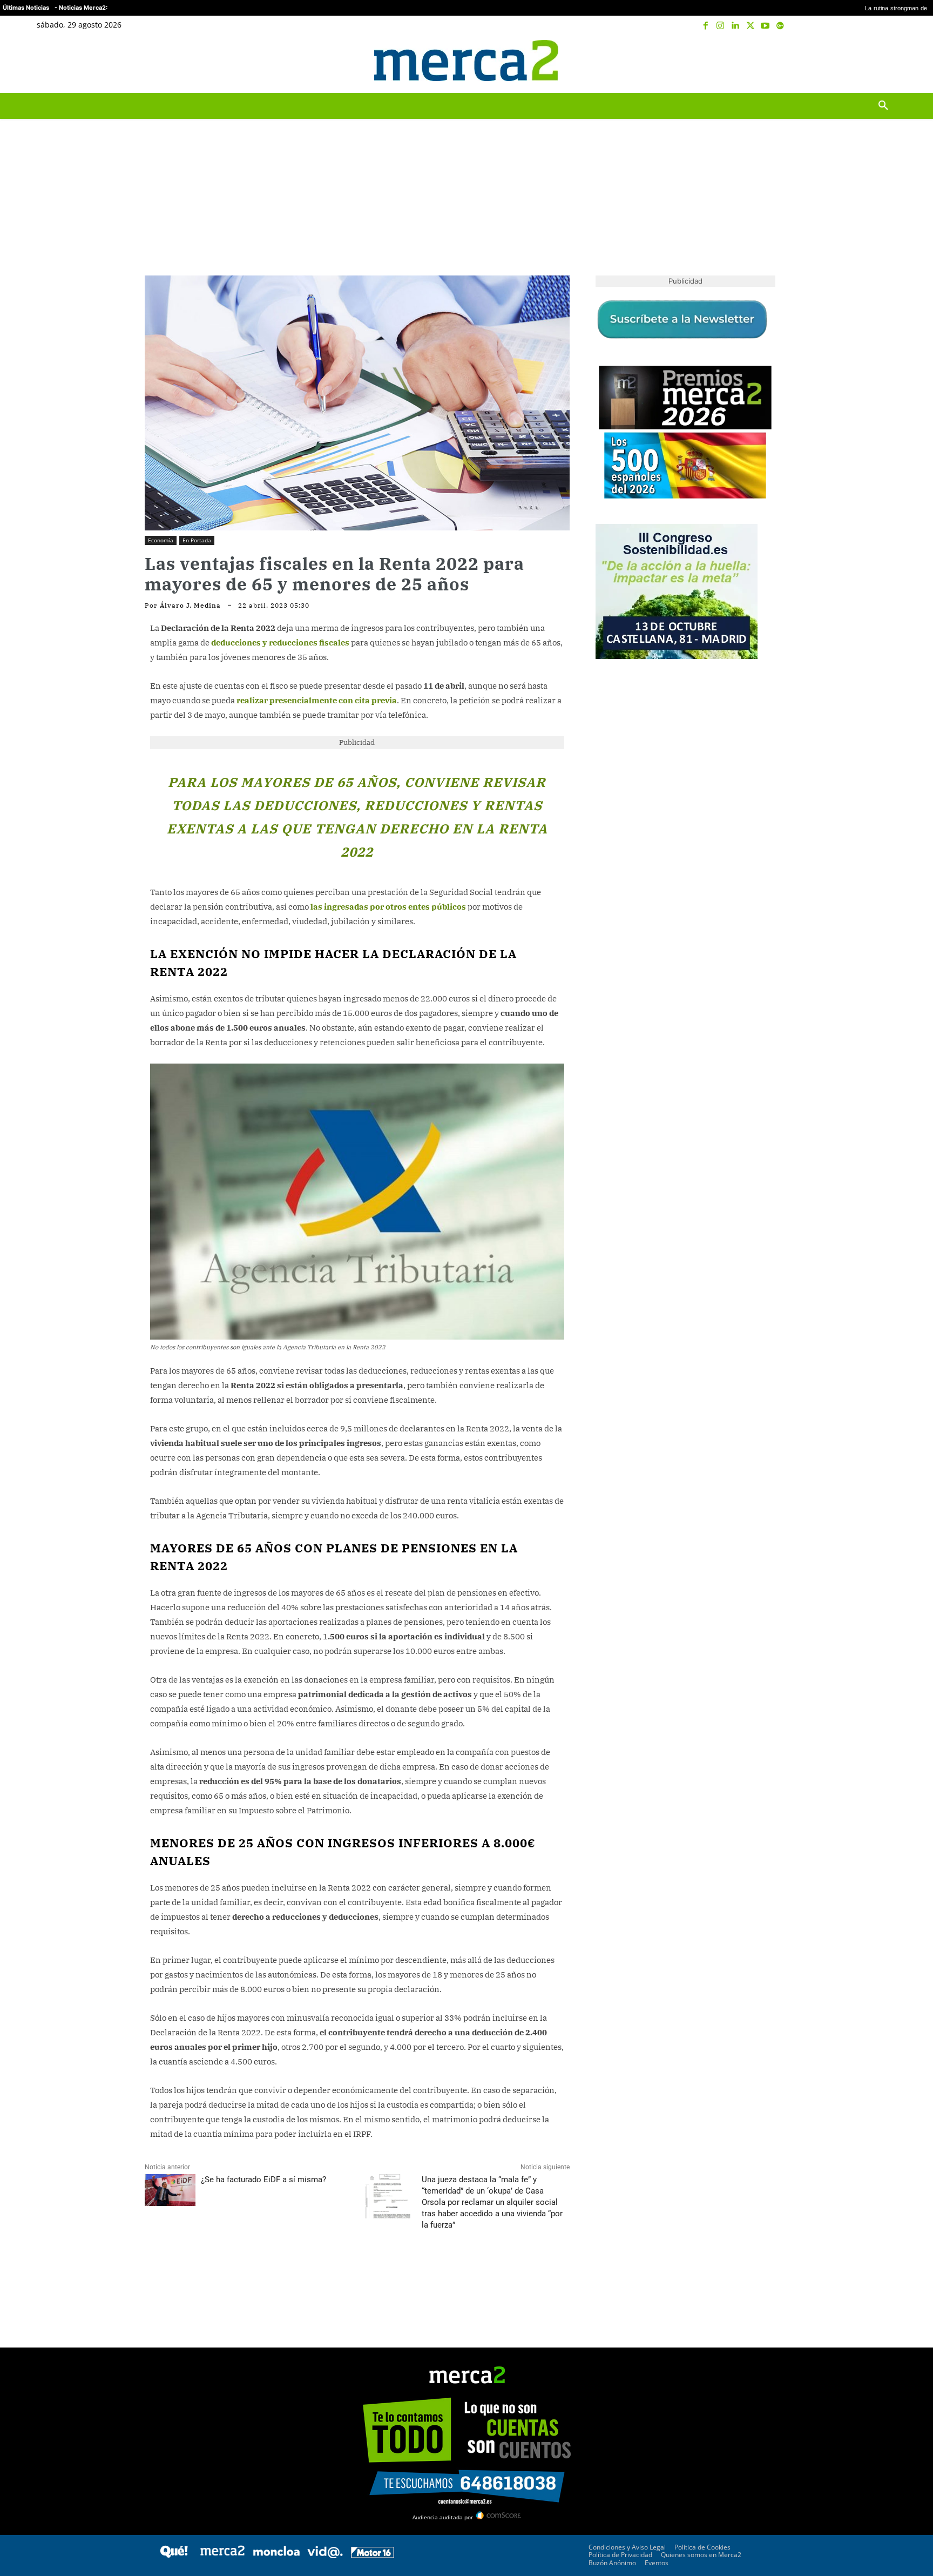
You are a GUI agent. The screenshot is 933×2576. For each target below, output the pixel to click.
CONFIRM (392, 1445)
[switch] (600, 1285)
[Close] (653, 1115)
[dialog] (466, 1288)
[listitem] (466, 1262)
